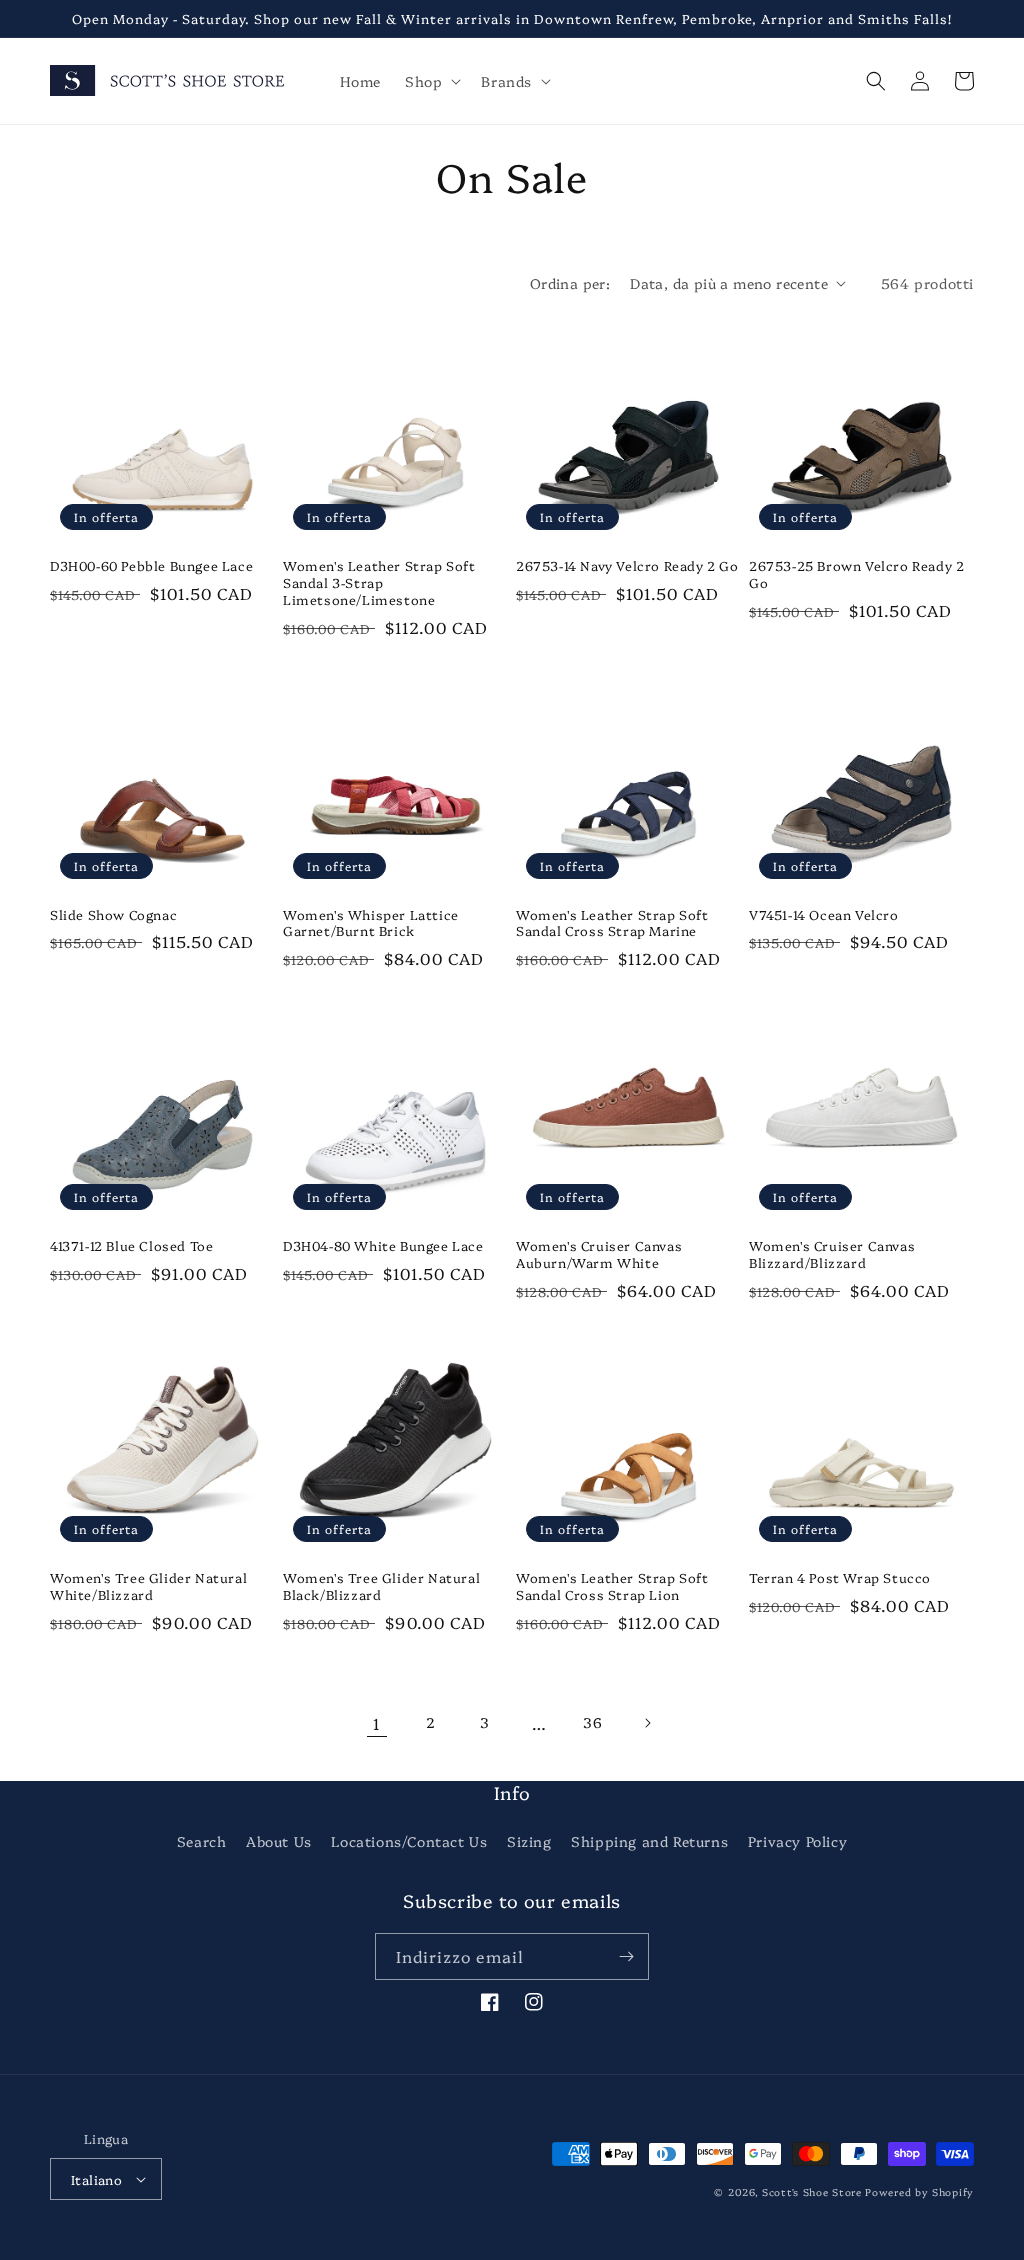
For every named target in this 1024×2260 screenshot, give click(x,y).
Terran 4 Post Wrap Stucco (840, 1577)
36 (592, 1722)
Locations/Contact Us (409, 1841)
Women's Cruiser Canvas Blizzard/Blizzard (832, 1254)
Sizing (529, 1841)
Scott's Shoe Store (812, 2192)
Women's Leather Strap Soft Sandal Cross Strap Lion (612, 1586)
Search (202, 1841)
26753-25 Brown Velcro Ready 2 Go (856, 574)
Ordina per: (570, 283)
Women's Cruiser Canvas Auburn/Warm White (599, 1254)
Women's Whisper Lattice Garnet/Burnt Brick (371, 923)
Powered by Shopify (919, 2192)
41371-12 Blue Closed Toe (131, 1245)
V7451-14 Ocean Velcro (824, 914)
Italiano (96, 2179)
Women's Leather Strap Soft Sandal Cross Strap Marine (612, 923)
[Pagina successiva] (647, 1723)
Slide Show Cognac (113, 914)
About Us (279, 1841)
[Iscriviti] (626, 1956)
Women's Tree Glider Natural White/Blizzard (148, 1586)
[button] (431, 81)
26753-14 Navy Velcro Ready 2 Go (627, 565)
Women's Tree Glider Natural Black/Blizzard (381, 1586)
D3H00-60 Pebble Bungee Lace (151, 565)
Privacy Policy (797, 1841)
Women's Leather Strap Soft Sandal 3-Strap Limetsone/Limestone (379, 582)
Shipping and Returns (649, 1841)
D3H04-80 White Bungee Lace (383, 1245)
